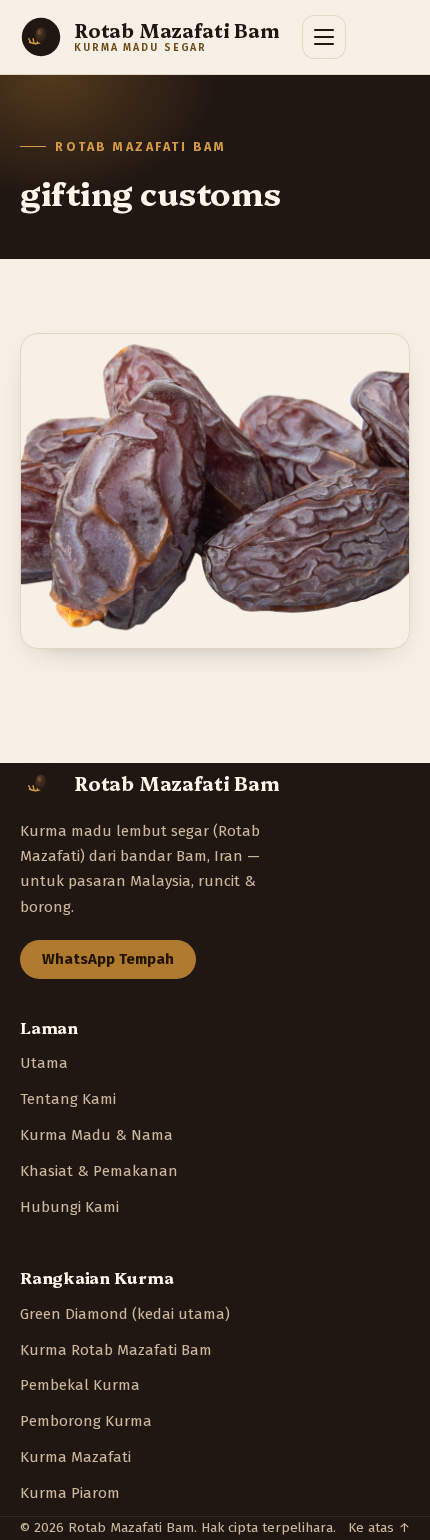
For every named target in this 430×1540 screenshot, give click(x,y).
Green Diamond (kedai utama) (125, 1314)
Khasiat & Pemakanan (99, 1171)
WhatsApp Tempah (108, 959)
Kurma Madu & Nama (96, 1135)
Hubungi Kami (69, 1207)
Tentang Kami (68, 1099)
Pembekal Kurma (80, 1385)
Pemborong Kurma (86, 1421)
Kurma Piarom (70, 1493)
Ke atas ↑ (379, 1527)
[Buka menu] (324, 37)
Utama (44, 1063)
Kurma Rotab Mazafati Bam (116, 1350)
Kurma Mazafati (75, 1457)
